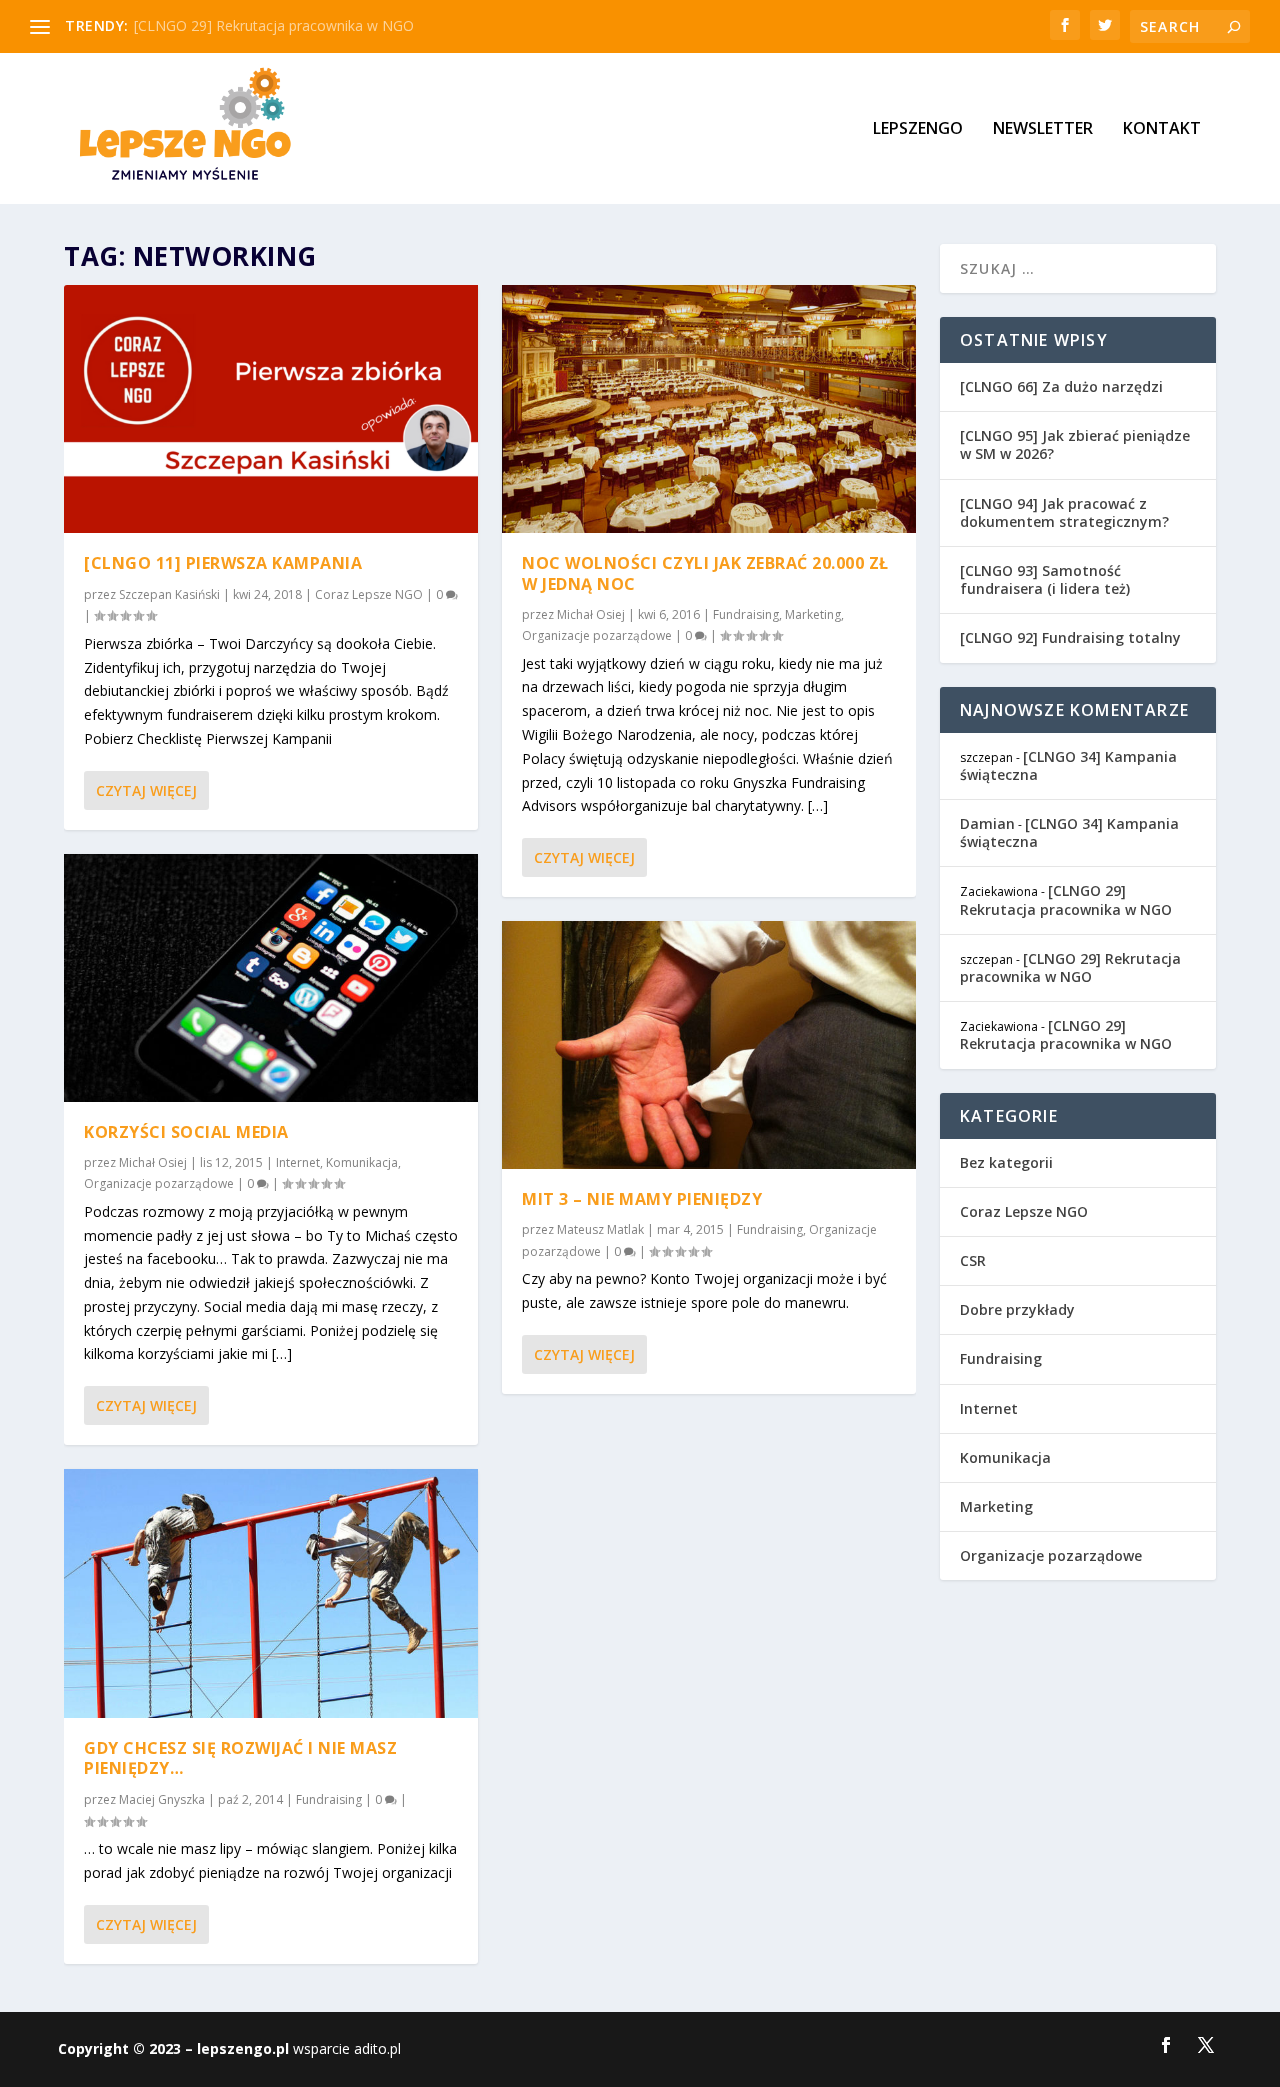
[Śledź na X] (1206, 2045)
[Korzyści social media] (271, 978)
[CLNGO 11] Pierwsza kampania (223, 563)
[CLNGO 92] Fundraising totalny (1070, 637)
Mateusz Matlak (600, 1229)
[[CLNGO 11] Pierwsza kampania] (271, 409)
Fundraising (329, 1799)
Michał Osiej (153, 1162)
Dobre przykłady (1017, 1309)
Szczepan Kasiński (169, 594)
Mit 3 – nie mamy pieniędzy (642, 1199)
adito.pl (377, 2048)
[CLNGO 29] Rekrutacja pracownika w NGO (274, 25)
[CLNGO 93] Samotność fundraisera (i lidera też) (1045, 579)
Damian (987, 823)
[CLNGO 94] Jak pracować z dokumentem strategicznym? (1064, 512)
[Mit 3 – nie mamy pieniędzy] (709, 1045)
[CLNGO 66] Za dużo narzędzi (1061, 386)
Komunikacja (362, 1162)
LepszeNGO (918, 129)
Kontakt (1162, 129)
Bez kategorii (1006, 1162)
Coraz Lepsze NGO (369, 594)
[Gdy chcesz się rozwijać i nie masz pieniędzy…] (271, 1593)
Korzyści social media (186, 1132)
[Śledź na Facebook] (1166, 2045)
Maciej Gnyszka (162, 1799)
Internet (298, 1162)
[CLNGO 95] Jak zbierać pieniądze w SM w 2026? (1075, 444)
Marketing (813, 614)
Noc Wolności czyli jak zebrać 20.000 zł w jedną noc (705, 573)
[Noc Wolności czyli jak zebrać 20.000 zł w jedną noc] (709, 409)
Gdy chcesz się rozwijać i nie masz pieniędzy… (240, 1758)
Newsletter (1043, 129)
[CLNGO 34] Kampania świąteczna (1068, 765)
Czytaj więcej (146, 790)
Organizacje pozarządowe (159, 1183)
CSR (973, 1260)
